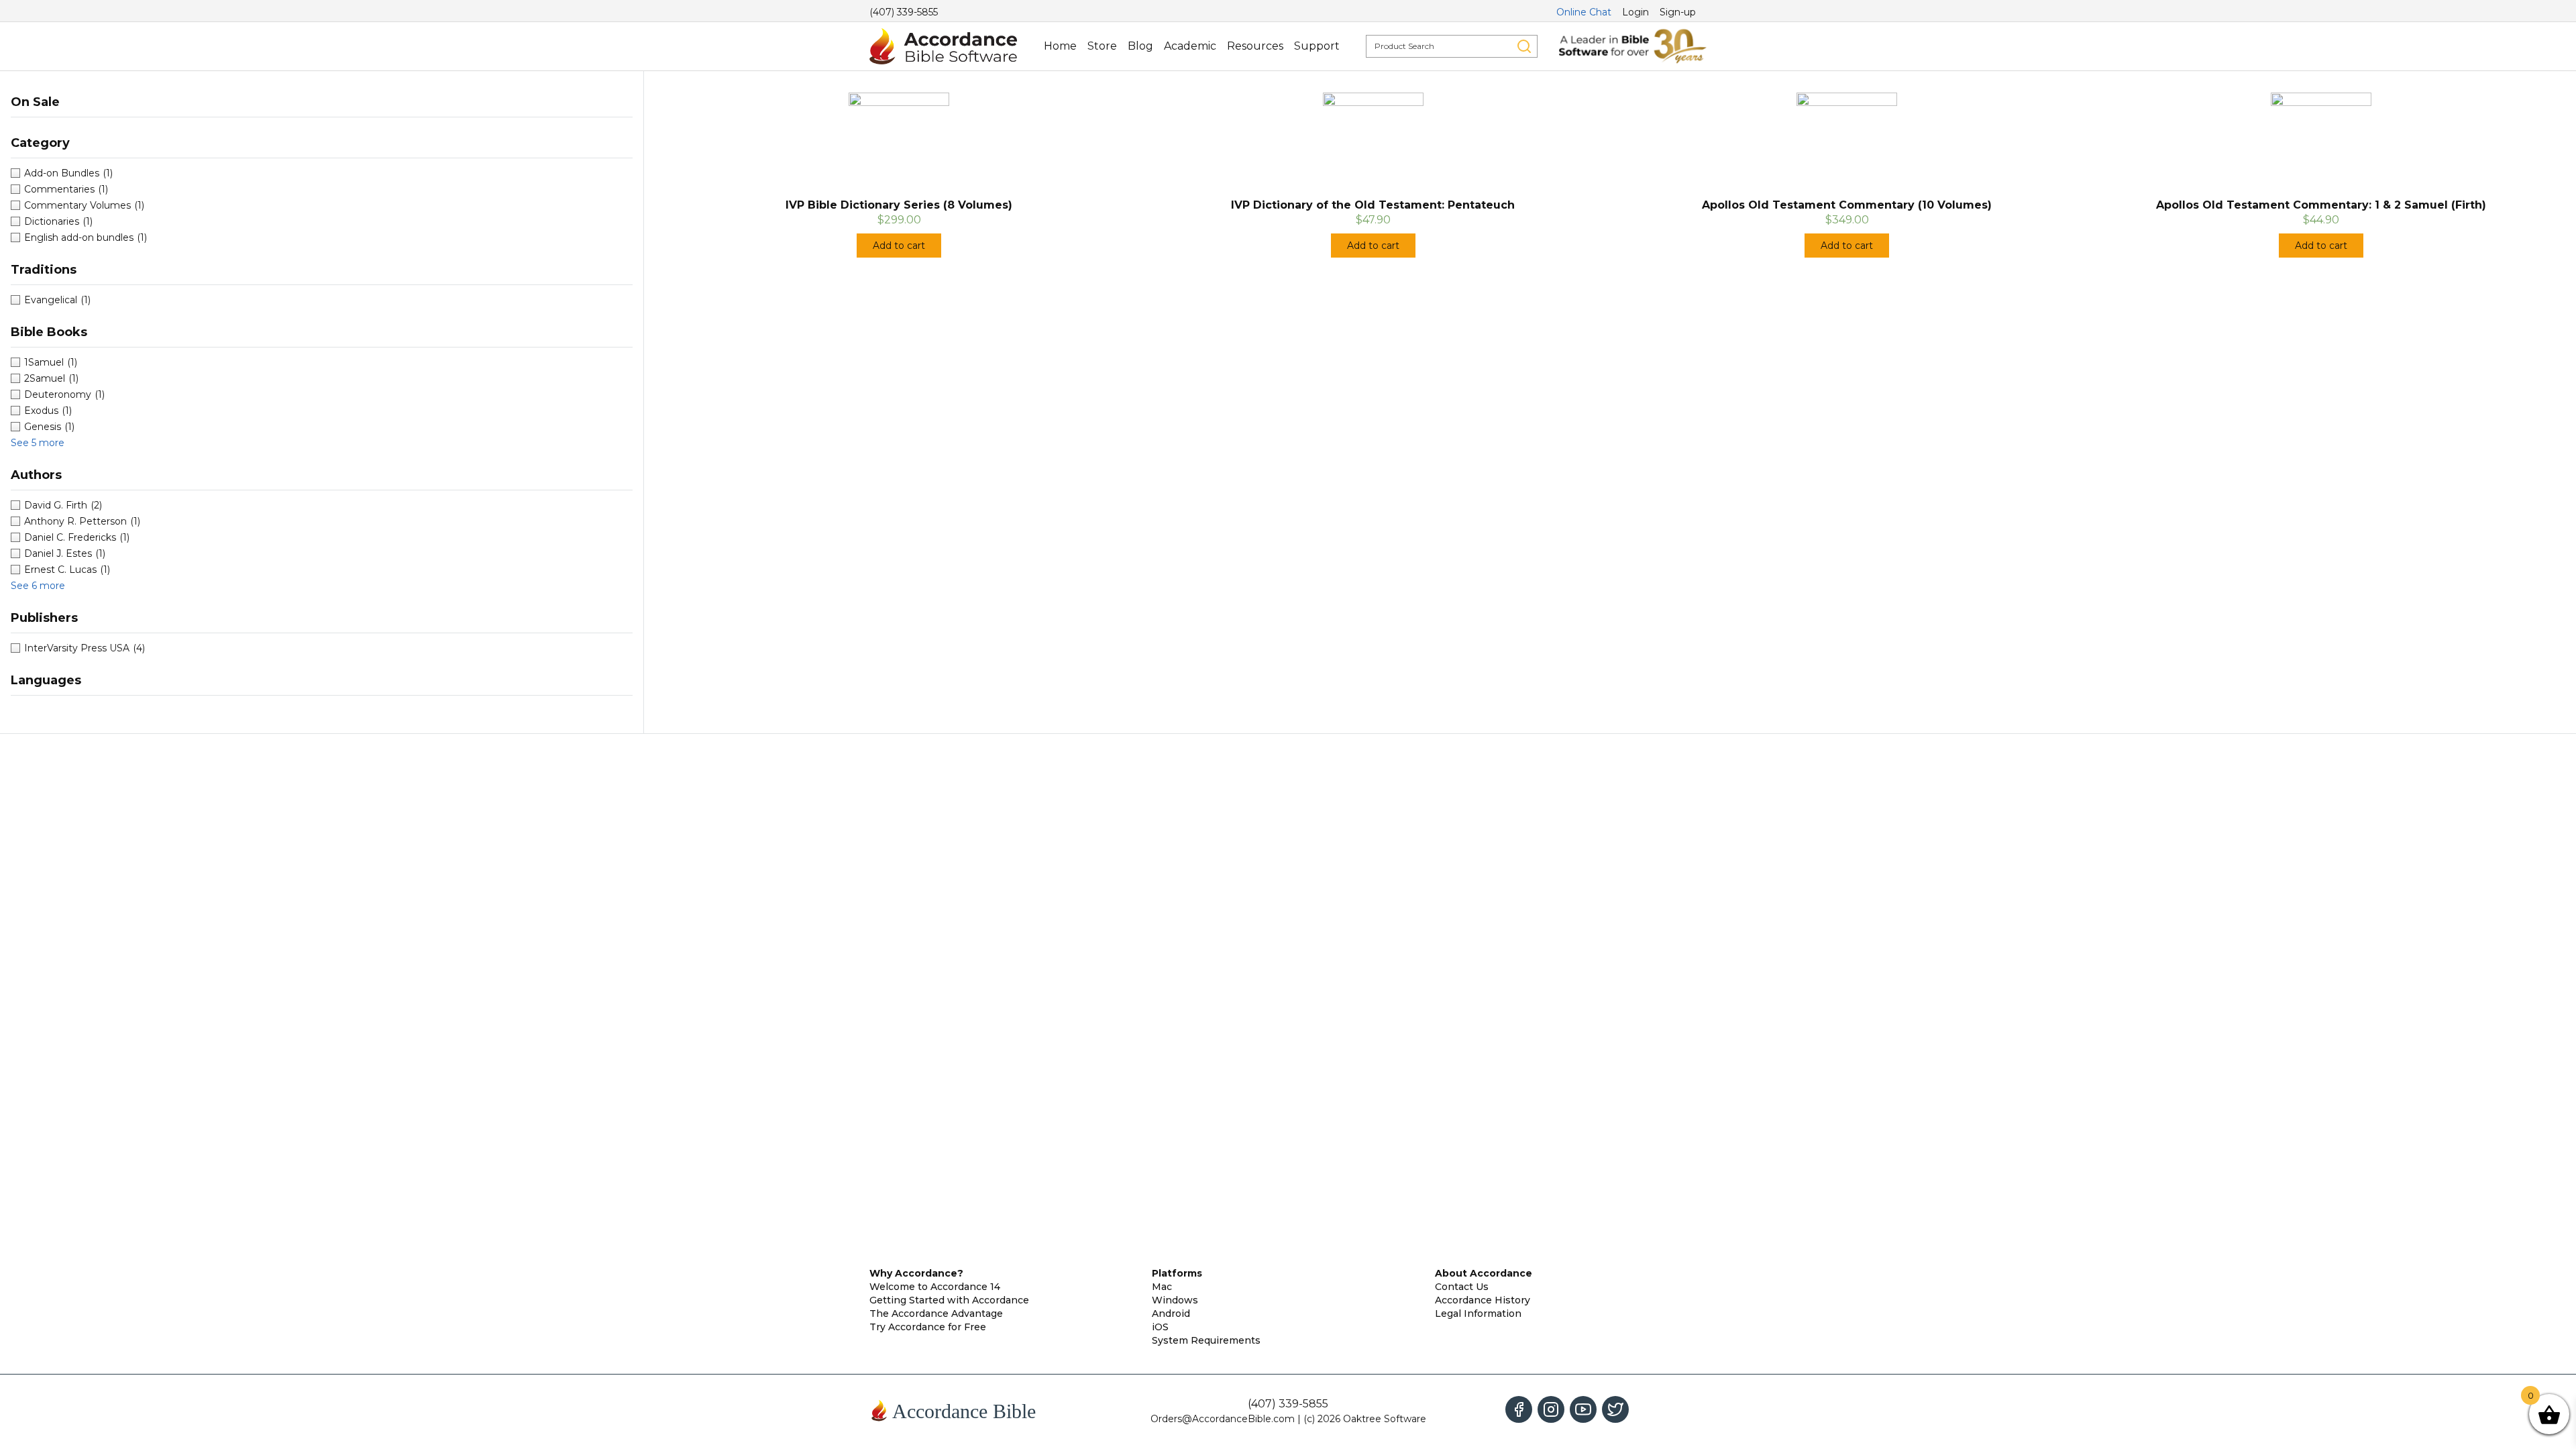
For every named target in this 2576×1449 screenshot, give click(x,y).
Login (1635, 12)
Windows (1175, 1300)
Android (1171, 1313)
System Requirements (1206, 1340)
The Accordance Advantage (936, 1313)
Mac (1162, 1287)
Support (1317, 46)
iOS (1160, 1327)
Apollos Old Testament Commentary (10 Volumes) (1847, 205)
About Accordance (1484, 1273)
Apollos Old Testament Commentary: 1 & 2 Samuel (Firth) (2321, 205)
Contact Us (1462, 1287)
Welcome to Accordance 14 (935, 1287)
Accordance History (1483, 1300)
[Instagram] (1551, 1409)
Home (1060, 46)
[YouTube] (1583, 1409)
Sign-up (1678, 12)
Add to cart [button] (899, 246)
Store (1102, 46)
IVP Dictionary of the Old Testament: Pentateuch (1373, 205)
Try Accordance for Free (928, 1327)
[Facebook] (1519, 1409)
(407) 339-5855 (904, 12)
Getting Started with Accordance (949, 1300)
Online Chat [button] (1584, 12)
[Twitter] (1615, 1409)
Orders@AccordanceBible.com (1223, 1419)
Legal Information (1478, 1313)
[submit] (1524, 46)
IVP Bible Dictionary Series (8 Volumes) (899, 205)
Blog (1140, 46)
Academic (1190, 46)
